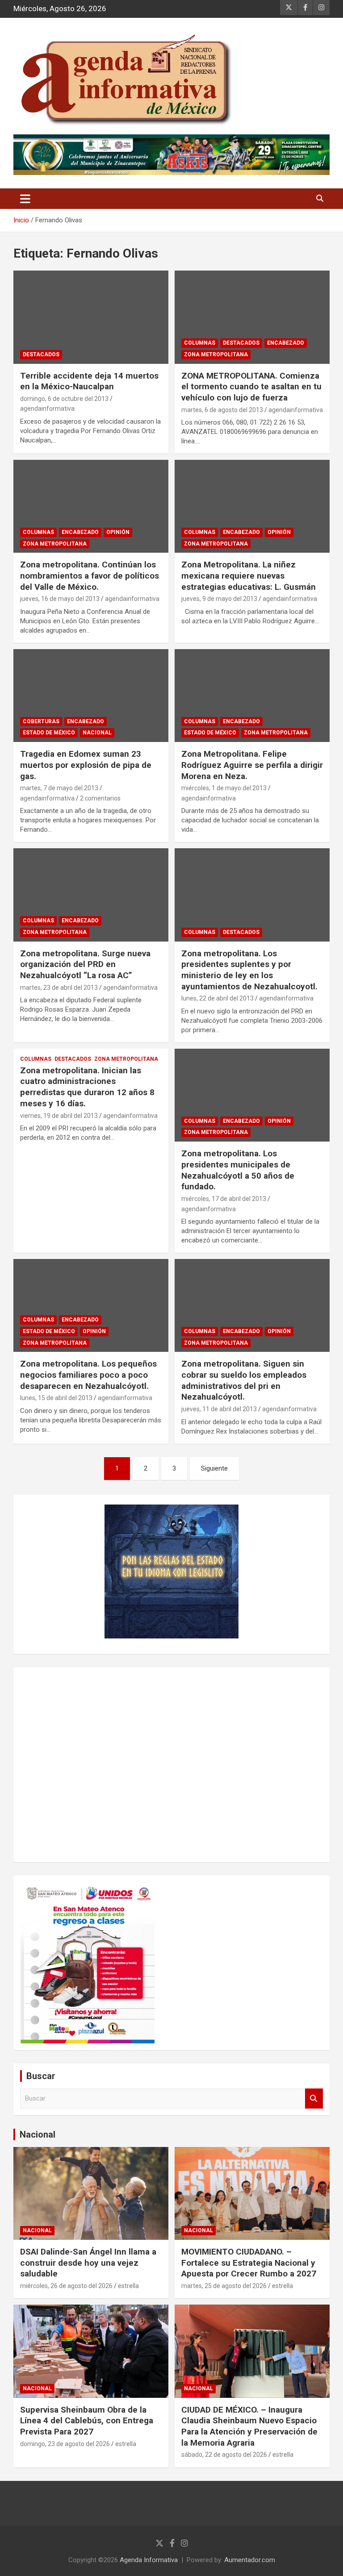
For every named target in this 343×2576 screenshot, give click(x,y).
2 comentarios (100, 798)
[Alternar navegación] (25, 199)
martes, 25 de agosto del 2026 (224, 2286)
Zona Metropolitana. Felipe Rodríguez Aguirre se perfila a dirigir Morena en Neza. (252, 765)
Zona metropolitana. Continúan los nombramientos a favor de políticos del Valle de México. (90, 575)
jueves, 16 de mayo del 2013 (60, 599)
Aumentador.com (250, 2560)
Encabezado (286, 343)
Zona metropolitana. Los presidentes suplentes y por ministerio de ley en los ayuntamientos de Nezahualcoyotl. (249, 970)
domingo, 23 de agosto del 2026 (65, 2444)
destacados (41, 354)
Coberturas (41, 721)
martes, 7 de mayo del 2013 (59, 788)
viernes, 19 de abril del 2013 (59, 1116)
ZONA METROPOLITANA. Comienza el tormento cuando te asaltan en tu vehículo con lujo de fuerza (251, 387)
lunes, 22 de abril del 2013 (218, 998)
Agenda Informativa (149, 2560)
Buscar (314, 2099)
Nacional (38, 2134)
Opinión (118, 532)
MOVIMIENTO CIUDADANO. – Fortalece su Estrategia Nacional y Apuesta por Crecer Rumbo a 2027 (249, 2263)
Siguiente (214, 1468)
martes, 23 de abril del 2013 (59, 988)
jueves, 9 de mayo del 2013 (219, 599)
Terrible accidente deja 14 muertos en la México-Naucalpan (89, 381)
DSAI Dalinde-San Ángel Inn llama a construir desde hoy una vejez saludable (88, 2263)
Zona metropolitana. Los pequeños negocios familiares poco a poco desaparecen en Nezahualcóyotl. (88, 1375)
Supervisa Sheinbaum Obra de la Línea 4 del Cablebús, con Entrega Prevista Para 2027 (87, 2421)
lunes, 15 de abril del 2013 (56, 1398)
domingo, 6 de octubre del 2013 (64, 399)
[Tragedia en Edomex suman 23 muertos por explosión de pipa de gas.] (91, 695)
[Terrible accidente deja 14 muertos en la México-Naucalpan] (91, 317)
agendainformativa (47, 408)
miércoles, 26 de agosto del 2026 (66, 2286)
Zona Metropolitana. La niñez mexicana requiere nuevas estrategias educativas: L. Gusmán (249, 575)
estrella (128, 2286)
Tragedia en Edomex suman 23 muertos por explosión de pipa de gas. (86, 765)
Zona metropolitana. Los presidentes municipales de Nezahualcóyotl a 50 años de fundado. (238, 1170)
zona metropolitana (216, 354)
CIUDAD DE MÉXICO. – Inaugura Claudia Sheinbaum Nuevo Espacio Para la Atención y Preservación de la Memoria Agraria (249, 2426)
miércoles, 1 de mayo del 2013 (224, 788)
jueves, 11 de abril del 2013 (219, 1409)
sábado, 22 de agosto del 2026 (224, 2455)
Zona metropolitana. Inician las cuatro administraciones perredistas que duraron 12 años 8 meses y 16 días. (87, 1087)
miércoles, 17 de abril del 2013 (224, 1199)
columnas (200, 343)
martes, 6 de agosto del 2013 (222, 410)
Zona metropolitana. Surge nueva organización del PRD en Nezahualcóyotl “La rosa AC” (85, 964)
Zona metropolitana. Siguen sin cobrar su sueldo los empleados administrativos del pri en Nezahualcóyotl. (244, 1380)
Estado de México (49, 733)
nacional (97, 733)
